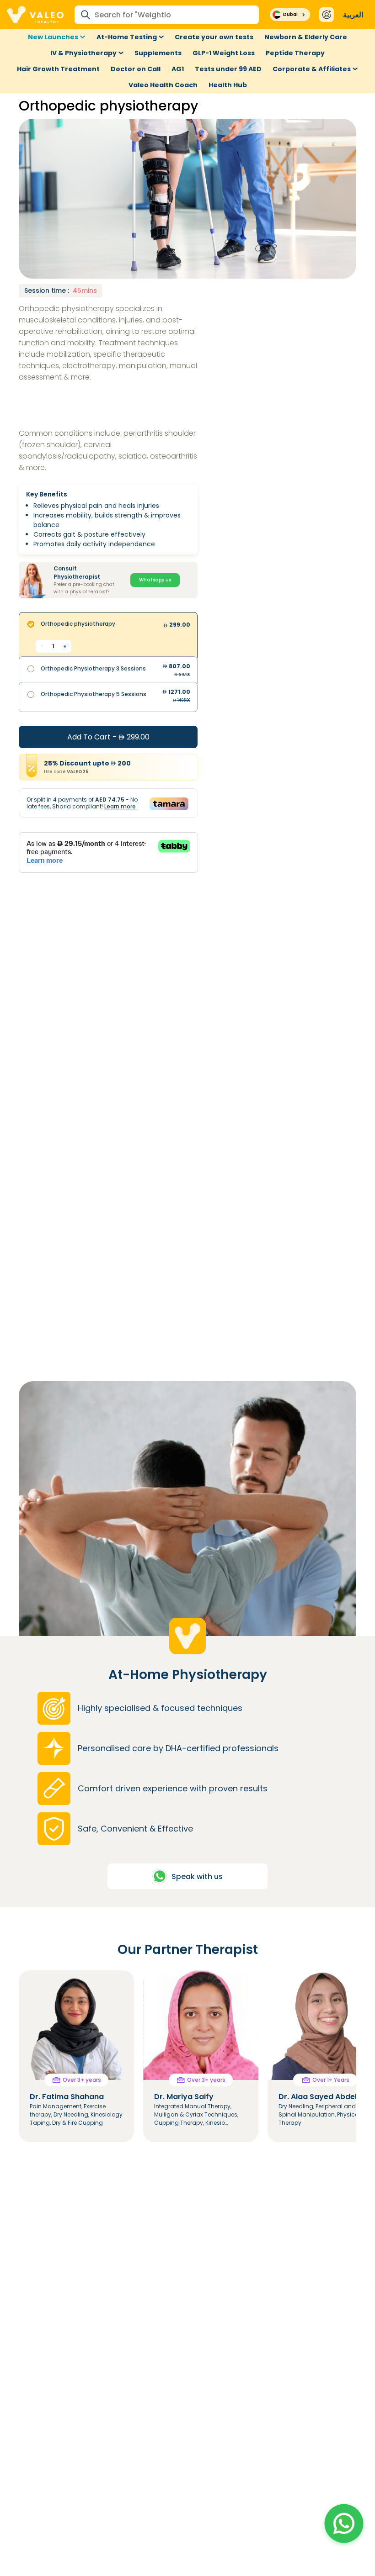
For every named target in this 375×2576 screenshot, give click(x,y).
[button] (344, 2523)
